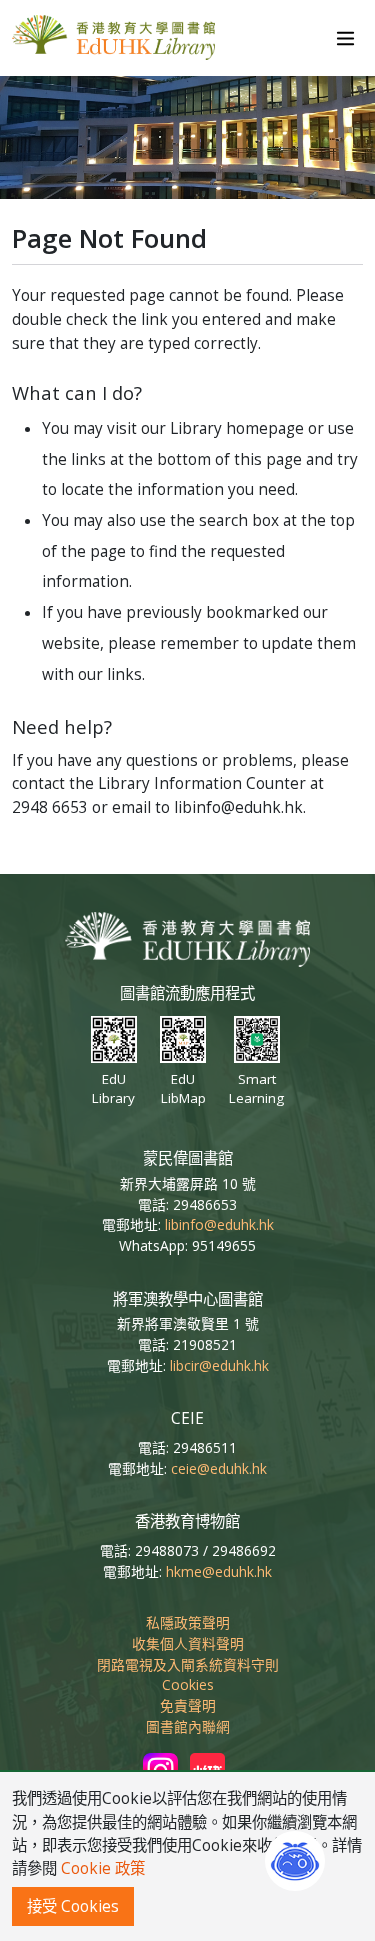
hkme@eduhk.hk (219, 1571)
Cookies (188, 1684)
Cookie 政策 (103, 1868)
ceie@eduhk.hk (219, 1468)
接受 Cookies (73, 1906)
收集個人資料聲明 (188, 1643)
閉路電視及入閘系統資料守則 (188, 1664)
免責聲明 (188, 1705)
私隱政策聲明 (188, 1622)
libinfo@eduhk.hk (219, 1224)
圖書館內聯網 (188, 1726)
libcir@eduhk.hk (219, 1365)
